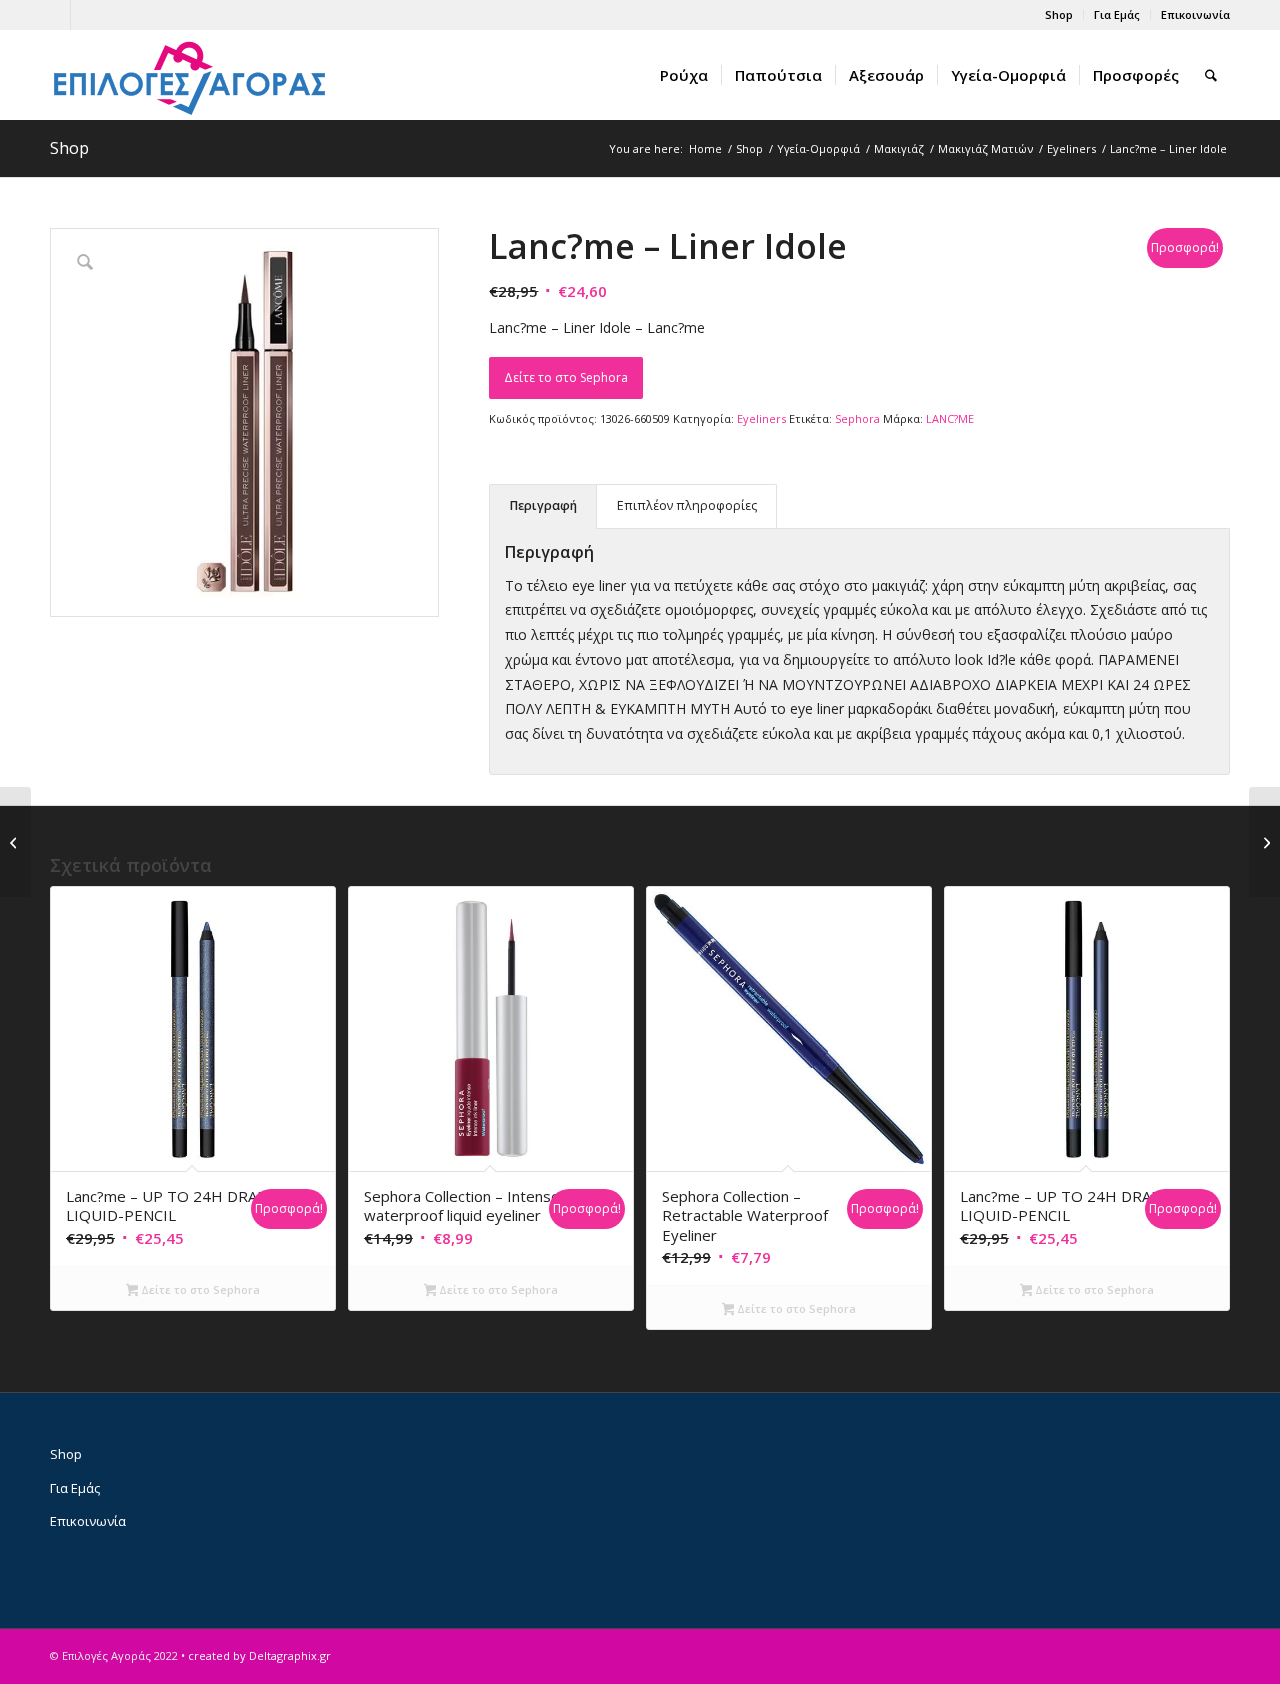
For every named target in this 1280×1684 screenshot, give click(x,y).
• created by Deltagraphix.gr (256, 1655)
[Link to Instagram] (86, 15)
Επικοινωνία (1195, 14)
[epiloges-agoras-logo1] (190, 75)
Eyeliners (761, 418)
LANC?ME (950, 418)
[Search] (1211, 75)
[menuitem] (1059, 15)
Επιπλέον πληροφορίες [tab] (687, 505)
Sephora (857, 418)
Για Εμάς (1117, 14)
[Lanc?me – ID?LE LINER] (15, 842)
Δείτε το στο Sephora (566, 377)
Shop (1059, 14)
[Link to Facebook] (55, 15)
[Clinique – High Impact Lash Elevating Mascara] (1264, 842)
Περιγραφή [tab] (543, 505)
